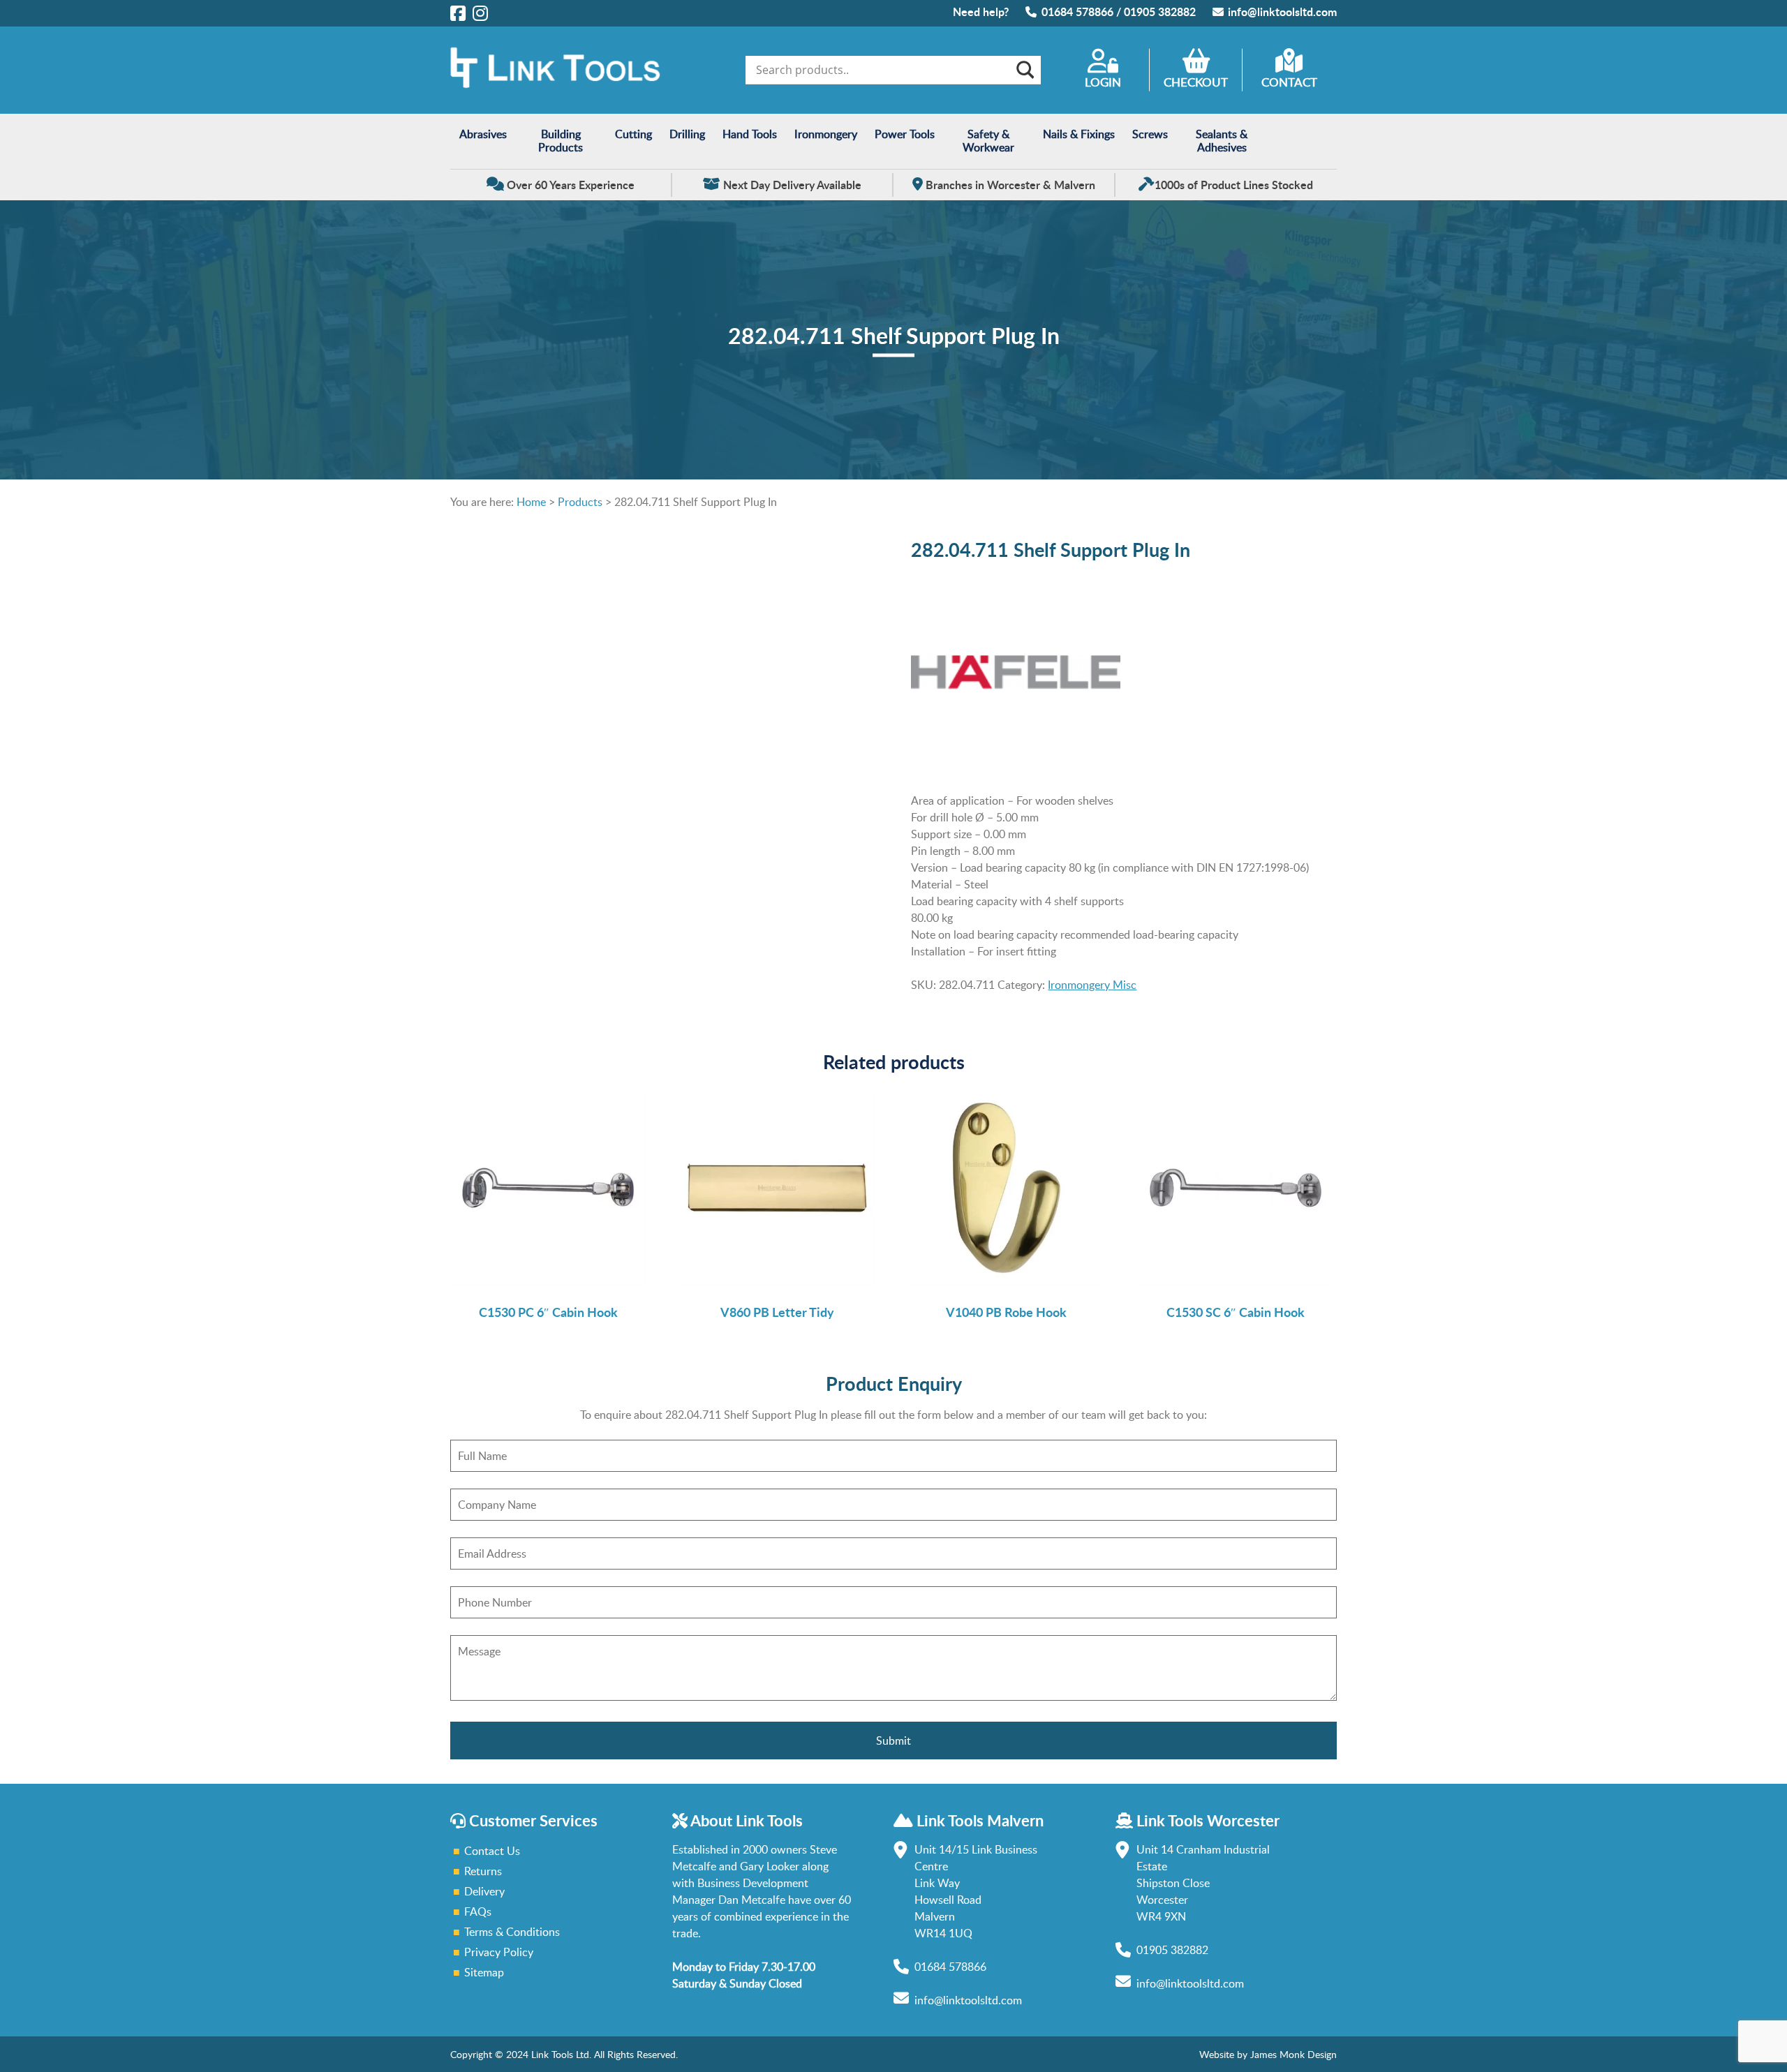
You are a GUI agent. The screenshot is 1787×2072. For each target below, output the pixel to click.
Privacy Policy (499, 1952)
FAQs (478, 1911)
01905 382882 (1160, 12)
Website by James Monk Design (1268, 2054)
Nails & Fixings (1079, 134)
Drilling (687, 134)
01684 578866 (1077, 12)
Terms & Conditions (512, 1932)
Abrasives (483, 134)
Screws (1150, 134)
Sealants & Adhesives (1222, 141)
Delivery (484, 1891)
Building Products (561, 141)
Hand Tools (750, 134)
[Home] (555, 84)
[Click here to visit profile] (458, 13)
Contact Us (492, 1851)
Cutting (633, 134)
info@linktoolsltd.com (1282, 12)
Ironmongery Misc (1092, 985)
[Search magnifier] (1024, 70)
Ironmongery (826, 134)
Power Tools (905, 134)
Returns (483, 1871)
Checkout (1196, 82)
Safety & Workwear (988, 141)
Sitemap (484, 1972)
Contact (1289, 82)
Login (1103, 82)
